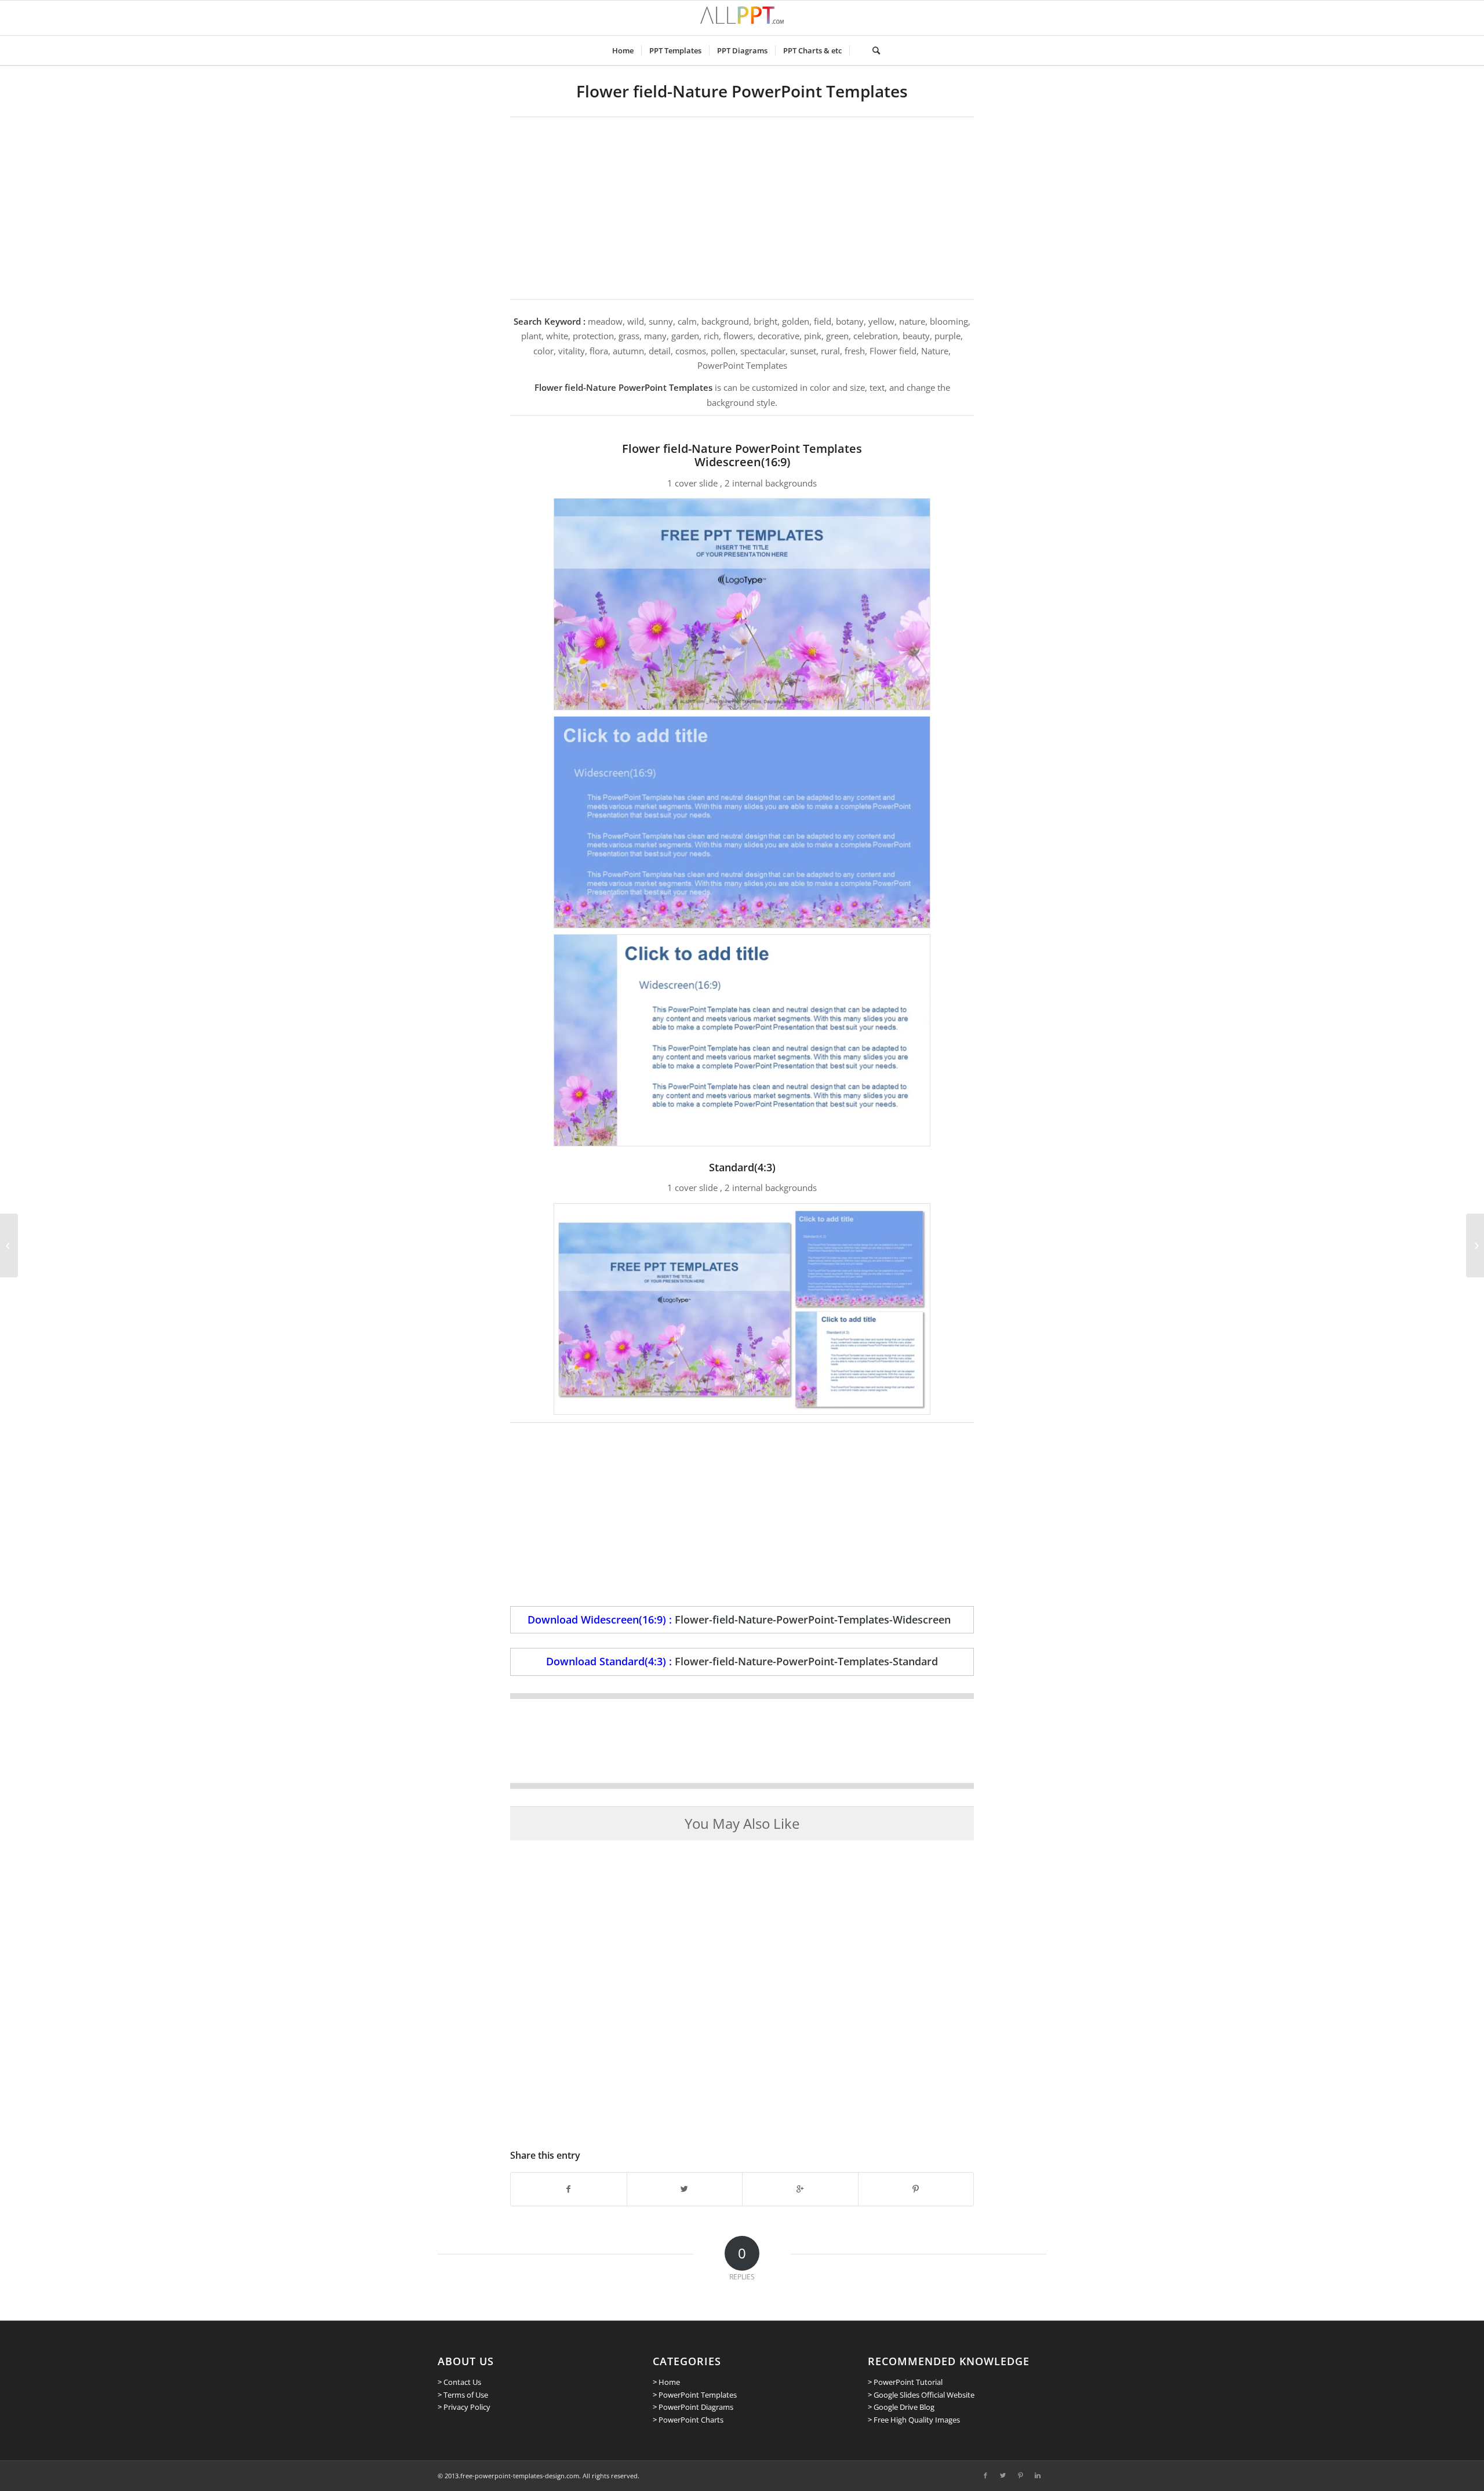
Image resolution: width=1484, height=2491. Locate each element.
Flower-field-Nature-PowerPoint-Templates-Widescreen (813, 1619)
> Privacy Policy (464, 2407)
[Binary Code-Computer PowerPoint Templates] (9, 1245)
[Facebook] (985, 2475)
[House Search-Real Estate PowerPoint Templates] (1475, 1245)
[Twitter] (1003, 2475)
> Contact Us (459, 2382)
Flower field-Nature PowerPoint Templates (742, 91)
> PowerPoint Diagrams (693, 2407)
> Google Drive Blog (901, 2407)
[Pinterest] (1020, 2475)
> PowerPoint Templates (695, 2395)
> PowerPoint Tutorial (905, 2382)
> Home (666, 2382)
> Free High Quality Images (914, 2420)
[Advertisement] (742, 204)
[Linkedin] (1038, 2475)
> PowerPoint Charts (688, 2420)
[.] (857, 50)
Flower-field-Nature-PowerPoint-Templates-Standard (806, 1661)
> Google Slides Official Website (921, 2395)
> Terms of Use (463, 2395)
